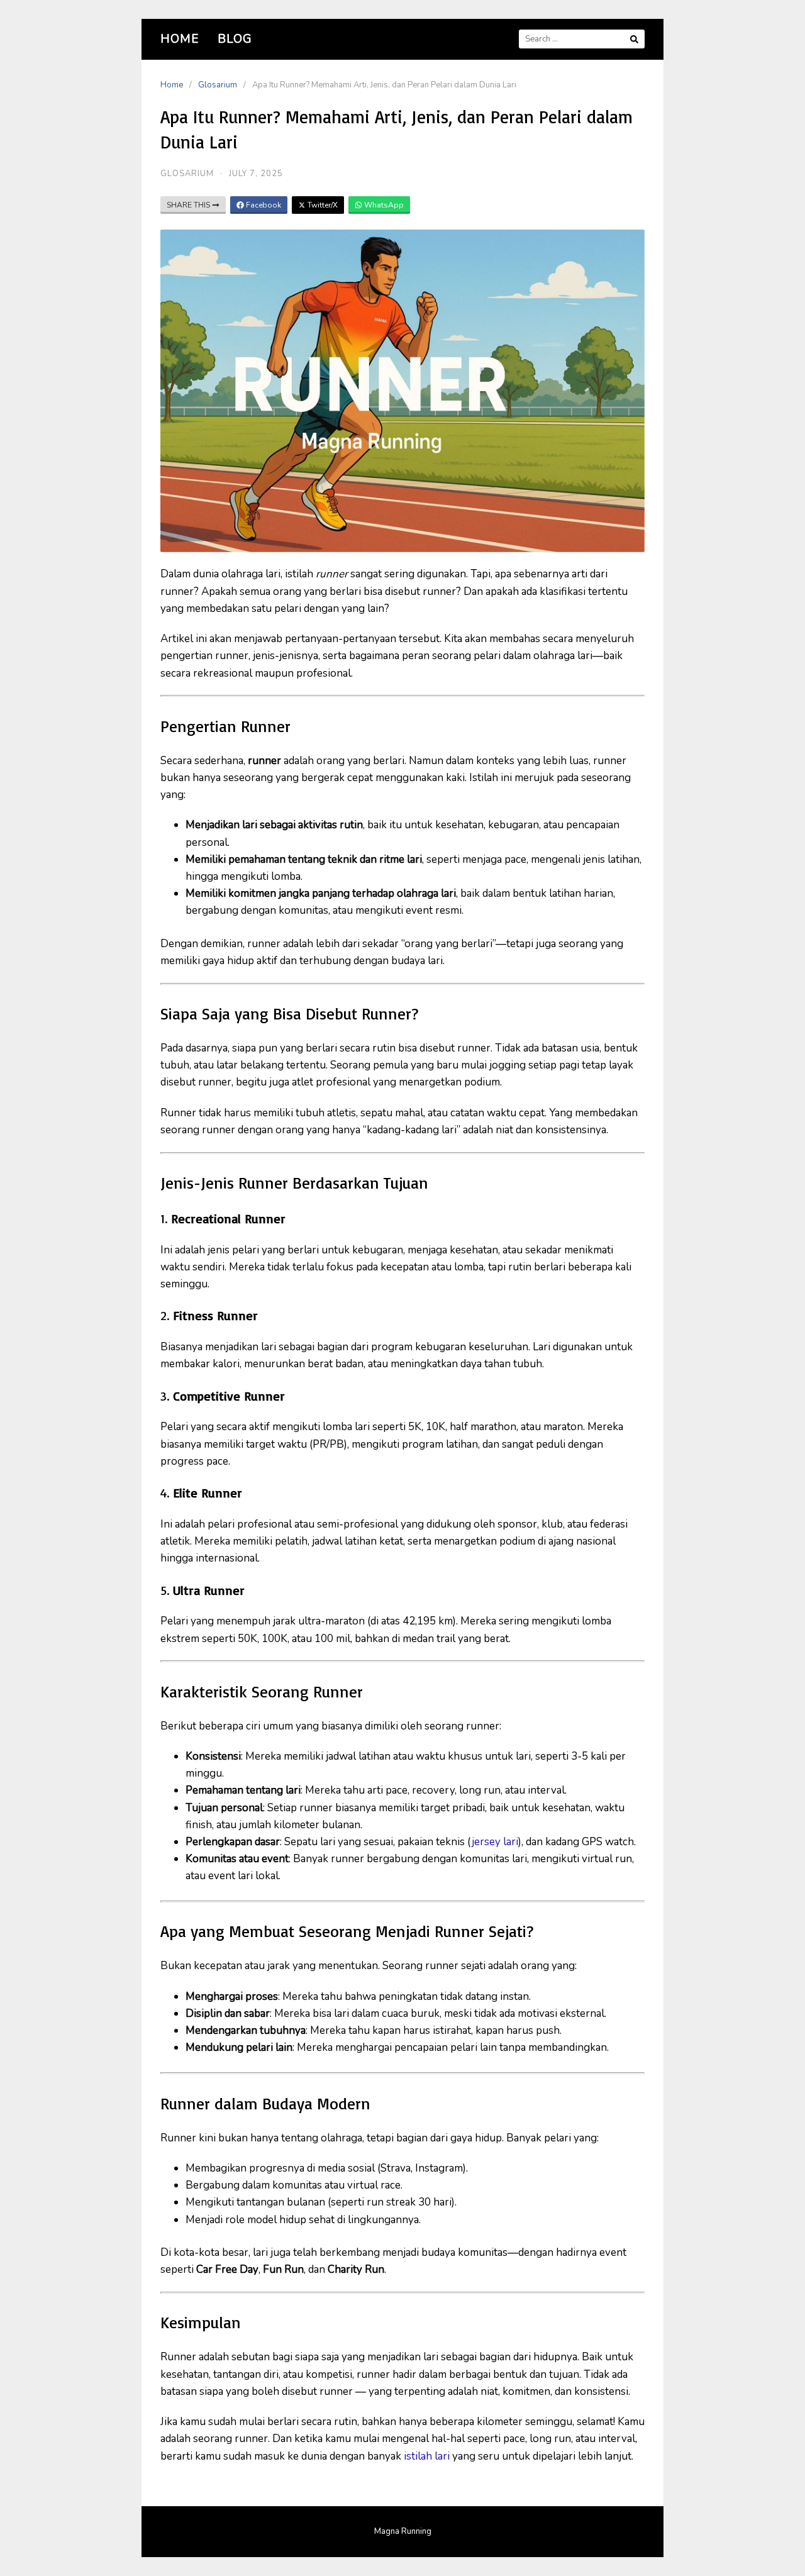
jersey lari (495, 1842)
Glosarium (218, 85)
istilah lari (428, 2456)
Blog (235, 39)
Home (180, 39)
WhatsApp (383, 205)
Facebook (263, 205)
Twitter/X (322, 205)
